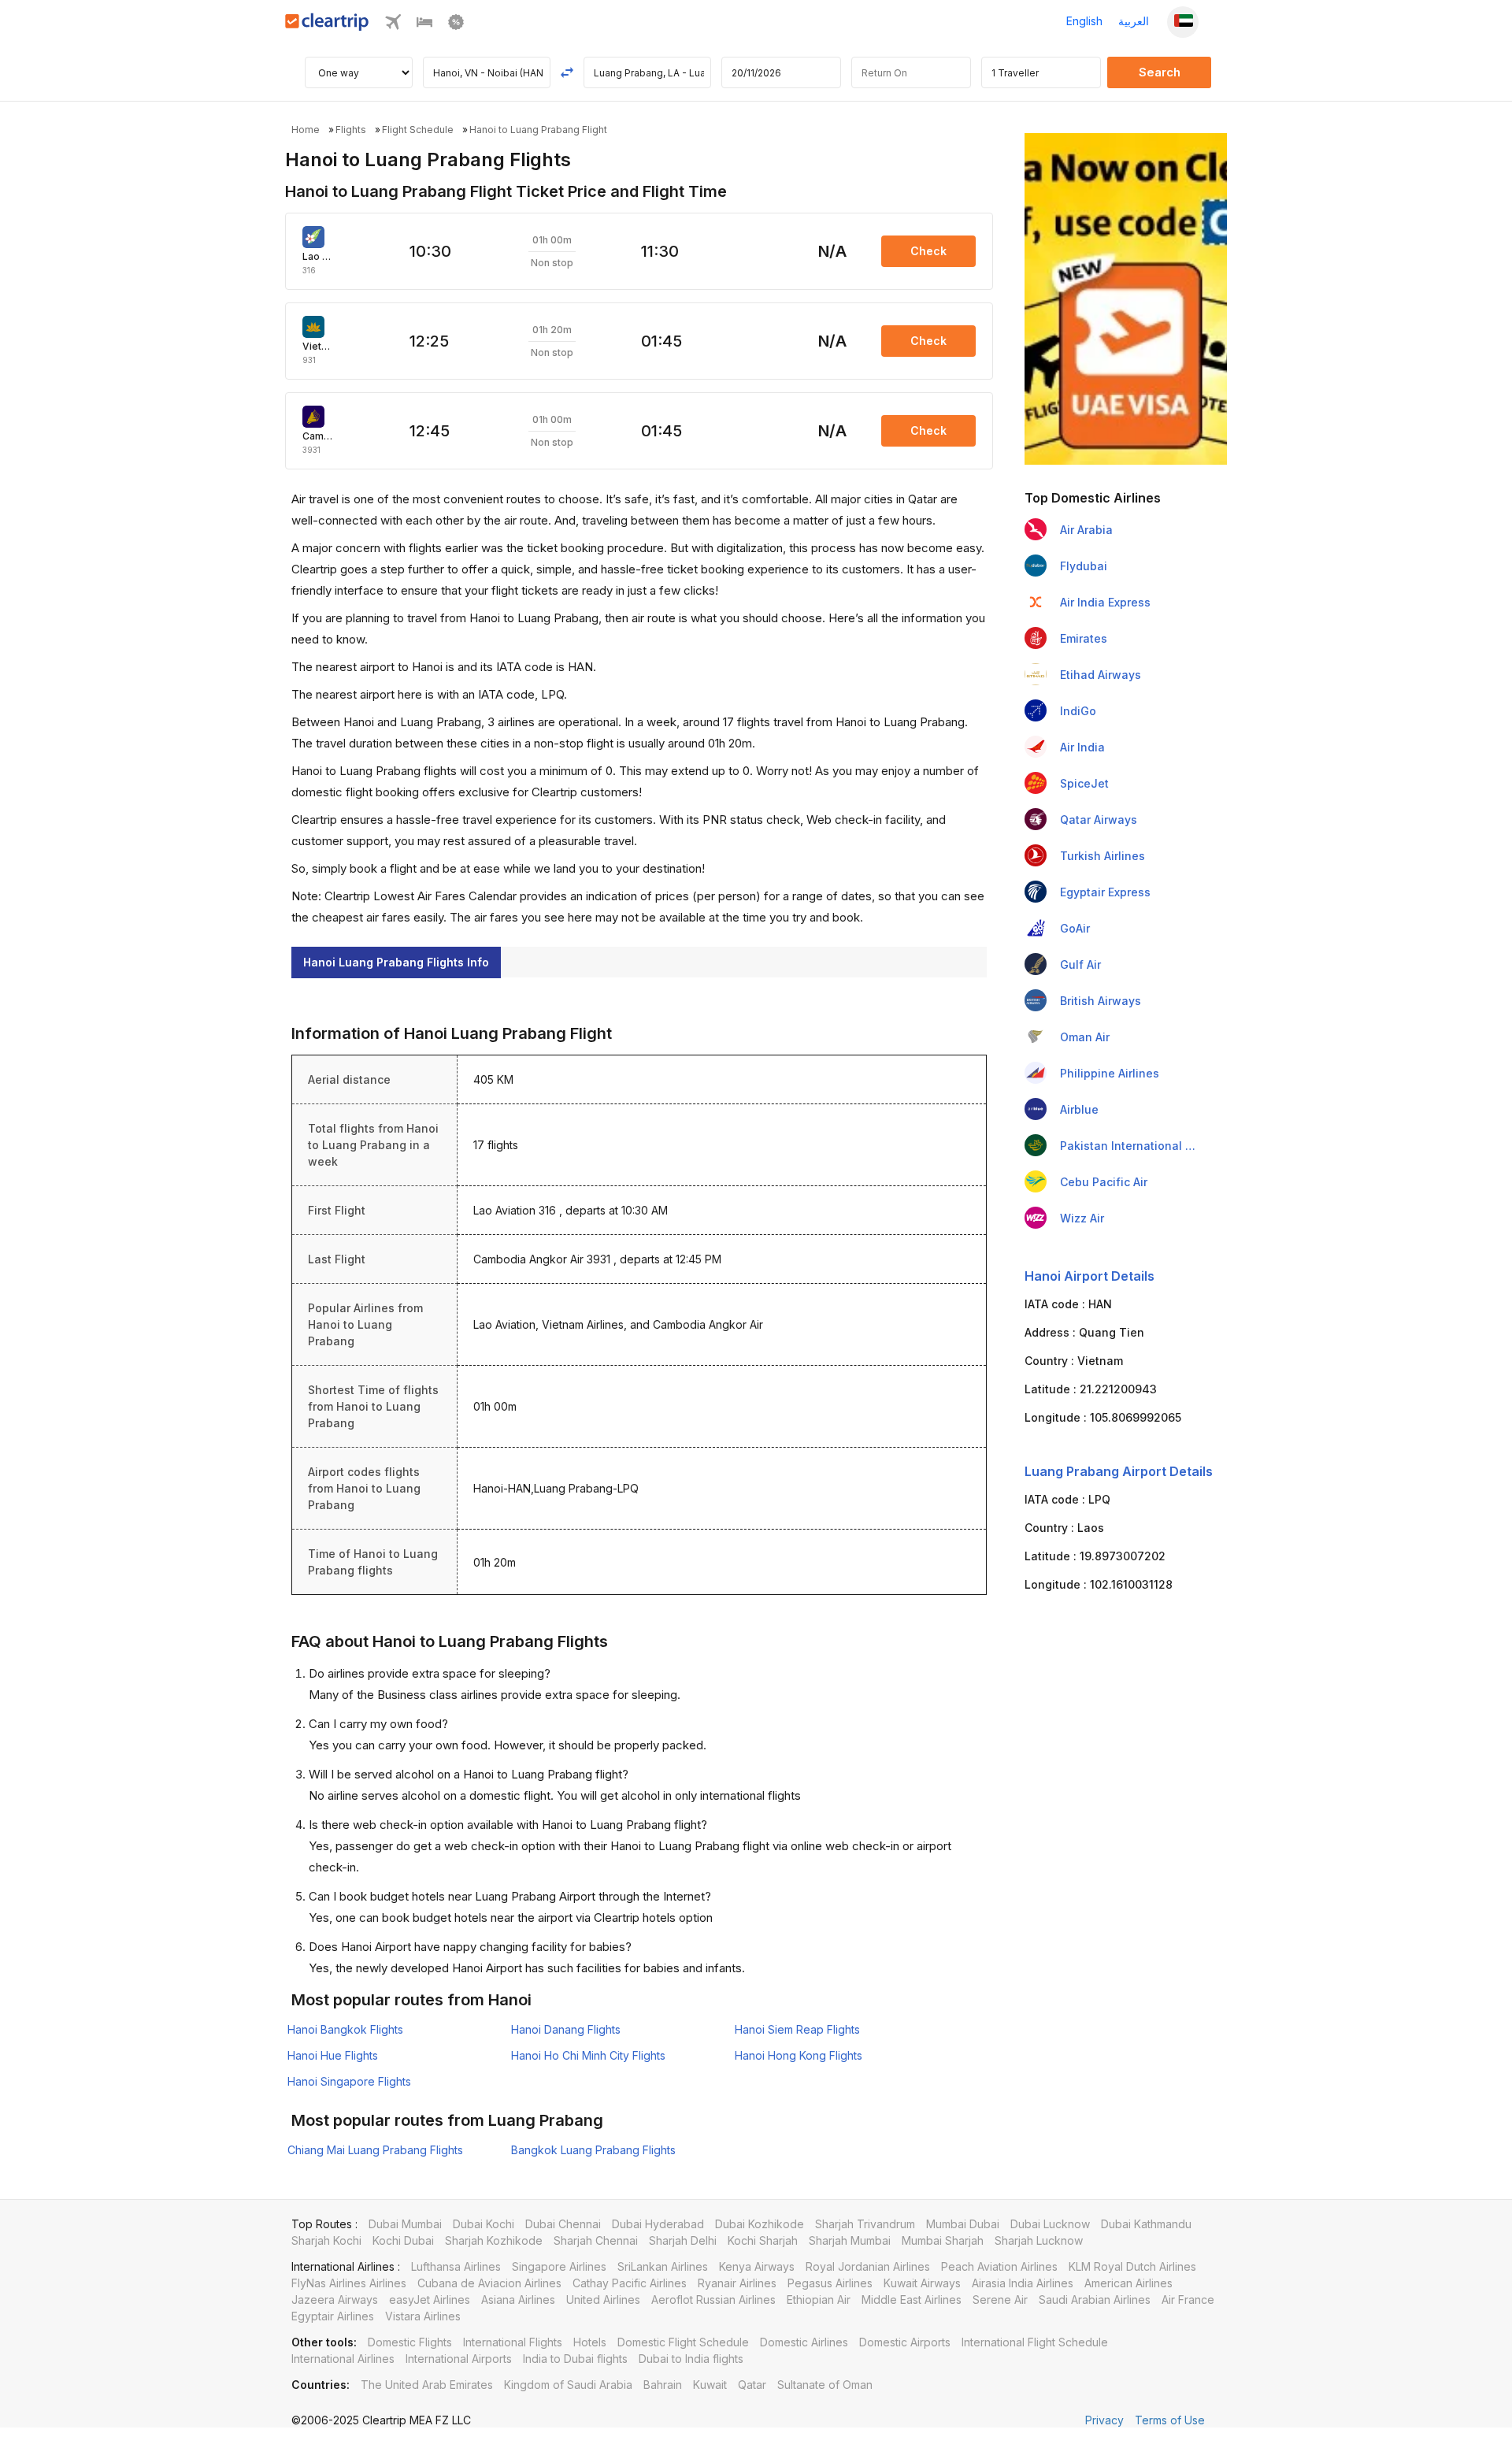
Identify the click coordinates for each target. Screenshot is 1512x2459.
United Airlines (603, 2300)
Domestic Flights (410, 2342)
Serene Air (1000, 2300)
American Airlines (1128, 2283)
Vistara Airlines (423, 2316)
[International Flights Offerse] (456, 26)
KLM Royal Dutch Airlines (1132, 2266)
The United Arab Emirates (427, 2385)
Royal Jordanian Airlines (868, 2266)
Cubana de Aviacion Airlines (489, 2283)
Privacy (1104, 2420)
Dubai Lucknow (1050, 2224)
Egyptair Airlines (333, 2316)
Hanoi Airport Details (1090, 1276)
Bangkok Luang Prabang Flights (593, 2150)
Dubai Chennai (563, 2224)
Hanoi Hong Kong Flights (799, 2055)
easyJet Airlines (430, 2300)
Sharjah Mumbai (850, 2240)
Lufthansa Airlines (456, 2266)
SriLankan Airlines (663, 2266)
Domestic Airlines (804, 2342)
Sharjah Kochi (326, 2240)
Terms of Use (1170, 2420)
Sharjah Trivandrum (865, 2224)
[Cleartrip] (327, 26)
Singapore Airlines (559, 2266)
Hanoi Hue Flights (333, 2055)
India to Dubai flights (575, 2359)
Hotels (590, 2342)
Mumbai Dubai (963, 2224)
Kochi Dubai (403, 2240)
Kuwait (710, 2385)
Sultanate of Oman (825, 2385)
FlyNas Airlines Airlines (349, 2283)
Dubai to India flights (691, 2359)
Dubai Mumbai (405, 2224)
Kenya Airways (757, 2266)
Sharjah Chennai (596, 2240)
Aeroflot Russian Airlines (713, 2300)
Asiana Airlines (518, 2300)
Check (928, 251)
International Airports (459, 2359)
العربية (1134, 21)
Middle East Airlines (912, 2300)
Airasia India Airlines (1023, 2283)
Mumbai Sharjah (943, 2240)
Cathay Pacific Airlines (630, 2283)
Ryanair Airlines (737, 2283)
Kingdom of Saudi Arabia (568, 2385)
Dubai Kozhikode (760, 2224)
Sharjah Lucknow (1039, 2240)
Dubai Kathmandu (1146, 2224)
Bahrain (663, 2385)
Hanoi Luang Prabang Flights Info (396, 962)
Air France (1188, 2300)
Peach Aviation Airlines (999, 2266)
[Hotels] (424, 26)
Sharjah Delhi (683, 2240)
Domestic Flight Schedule (683, 2342)
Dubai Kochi (484, 2224)
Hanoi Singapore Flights (349, 2081)
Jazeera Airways (335, 2300)
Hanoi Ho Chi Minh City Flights (588, 2055)
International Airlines (343, 2359)
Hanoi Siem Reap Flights (797, 2029)
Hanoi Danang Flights (566, 2029)
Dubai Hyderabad (658, 2224)
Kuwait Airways (922, 2283)
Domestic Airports (905, 2342)
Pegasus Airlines (830, 2283)
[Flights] (393, 26)
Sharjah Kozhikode (494, 2240)
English (1084, 21)
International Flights (513, 2342)
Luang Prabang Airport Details (1119, 1471)
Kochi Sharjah (763, 2240)
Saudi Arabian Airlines (1095, 2300)
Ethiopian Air (819, 2300)
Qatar (752, 2385)
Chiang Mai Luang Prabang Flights (375, 2150)
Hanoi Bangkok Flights (345, 2029)
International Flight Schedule (1035, 2342)
